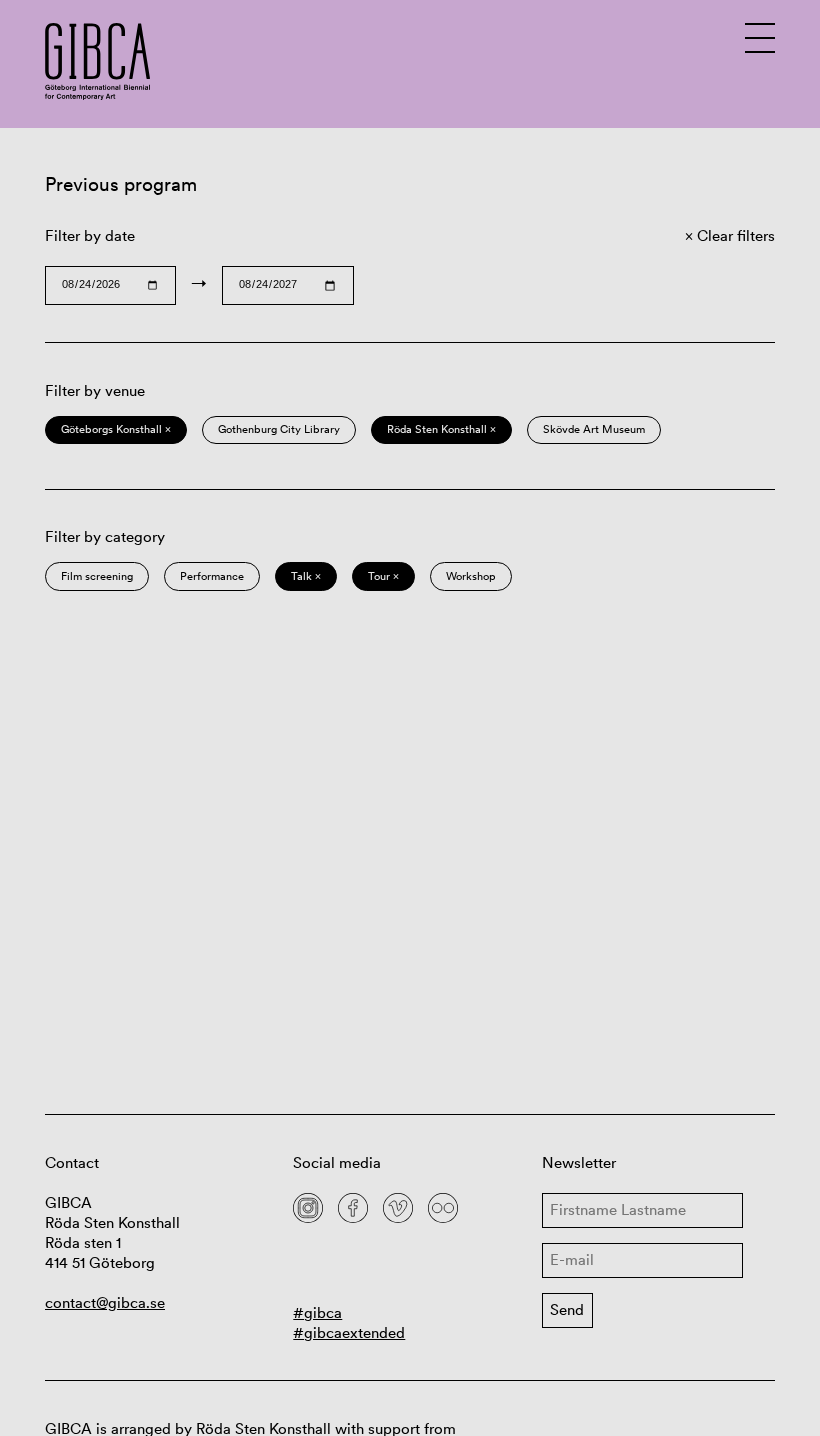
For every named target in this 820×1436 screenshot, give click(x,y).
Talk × (306, 576)
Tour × (383, 576)
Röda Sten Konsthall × (441, 429)
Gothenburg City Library (279, 429)
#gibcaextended (349, 1332)
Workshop (471, 576)
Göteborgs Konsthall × (116, 429)
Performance (212, 576)
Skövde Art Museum (594, 429)
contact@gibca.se (105, 1302)
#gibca (317, 1312)
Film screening (97, 576)
